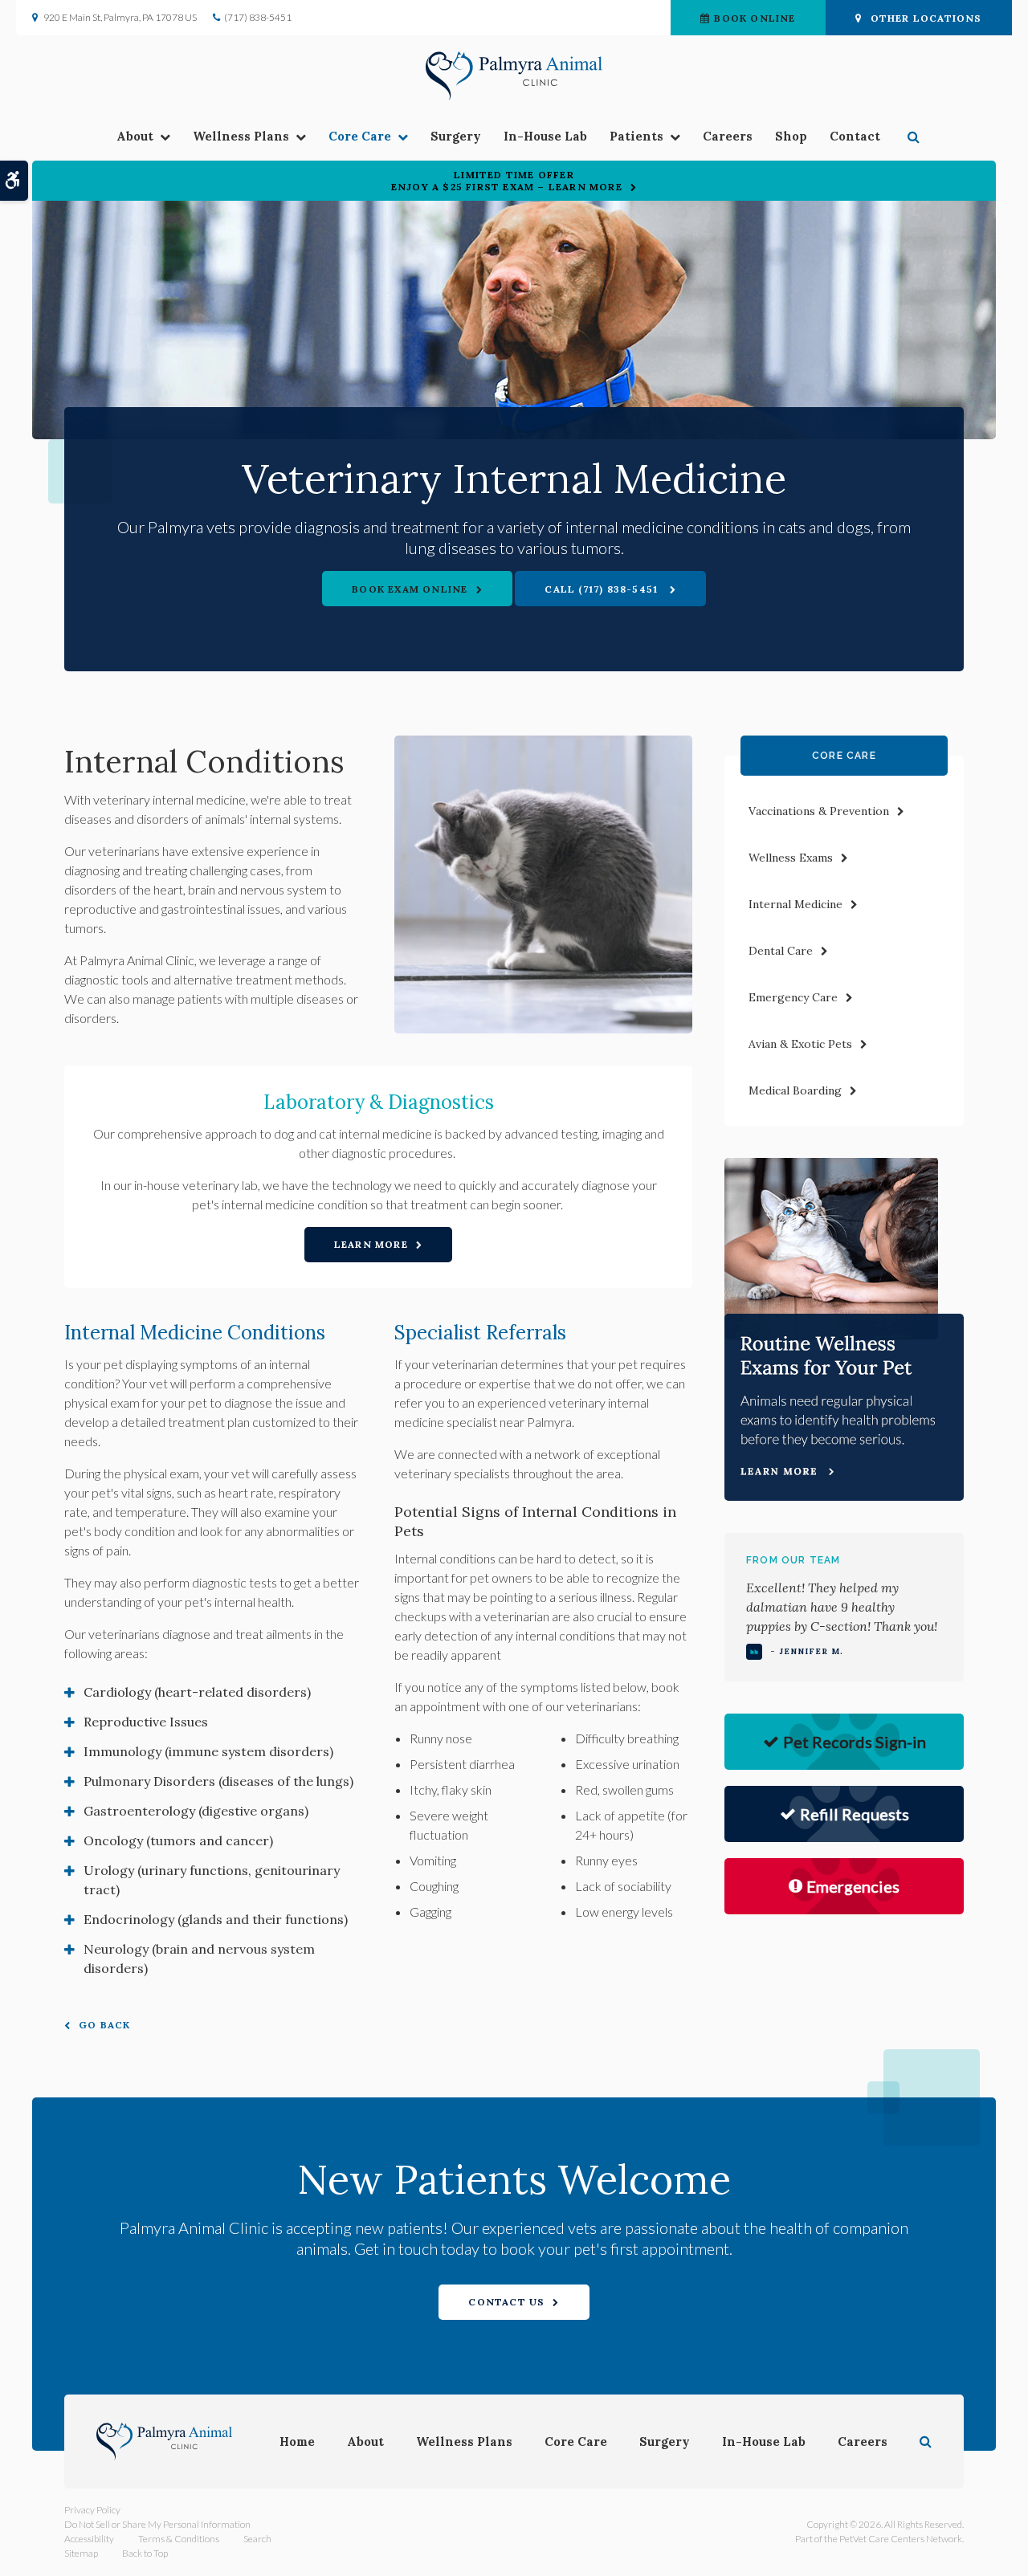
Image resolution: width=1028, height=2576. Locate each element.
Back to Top (145, 2553)
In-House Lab (545, 136)
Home (297, 2441)
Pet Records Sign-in (855, 1742)
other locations (926, 18)
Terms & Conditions (179, 2539)
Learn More (371, 1244)
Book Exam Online (410, 589)
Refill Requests (855, 1814)
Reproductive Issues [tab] (146, 1722)
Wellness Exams (791, 858)
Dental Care (781, 951)
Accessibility (89, 2539)
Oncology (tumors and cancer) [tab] (178, 1840)
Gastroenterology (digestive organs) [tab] (196, 1811)
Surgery (456, 136)
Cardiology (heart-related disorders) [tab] (197, 1692)
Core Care (360, 136)
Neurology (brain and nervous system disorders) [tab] (199, 1958)
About (135, 136)
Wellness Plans (241, 136)
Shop (791, 136)
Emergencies (853, 1886)
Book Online (755, 18)
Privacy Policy (92, 2510)
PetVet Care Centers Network (901, 2539)
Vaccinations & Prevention (819, 811)
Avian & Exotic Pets (800, 1044)
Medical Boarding (795, 1090)
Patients (636, 136)
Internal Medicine (795, 904)
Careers (728, 136)
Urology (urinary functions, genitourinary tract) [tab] (212, 1880)
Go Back (104, 2025)
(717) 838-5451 (258, 17)
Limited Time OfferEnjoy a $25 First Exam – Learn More (507, 181)
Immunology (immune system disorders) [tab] (208, 1751)
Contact (855, 136)
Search (257, 2539)
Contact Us (506, 2302)
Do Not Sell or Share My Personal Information (157, 2524)
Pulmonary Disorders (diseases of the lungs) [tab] (218, 1781)
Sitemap (81, 2553)
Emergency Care (793, 997)
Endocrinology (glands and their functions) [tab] (216, 1919)
